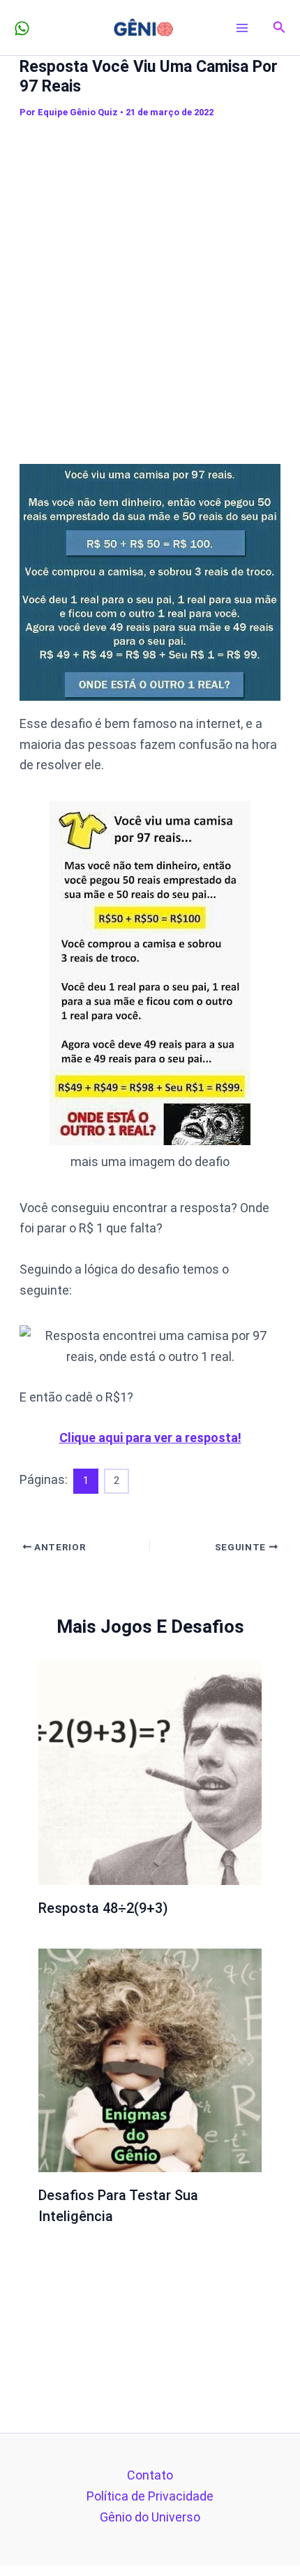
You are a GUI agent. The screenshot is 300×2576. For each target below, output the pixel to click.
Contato (150, 2475)
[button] (279, 28)
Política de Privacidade (150, 2496)
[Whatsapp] (22, 28)
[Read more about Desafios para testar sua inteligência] (150, 2059)
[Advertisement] (150, 282)
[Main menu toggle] (242, 28)
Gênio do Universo (150, 2517)
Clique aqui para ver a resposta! (150, 1438)
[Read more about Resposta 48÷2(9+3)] (150, 1771)
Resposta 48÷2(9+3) (103, 1908)
